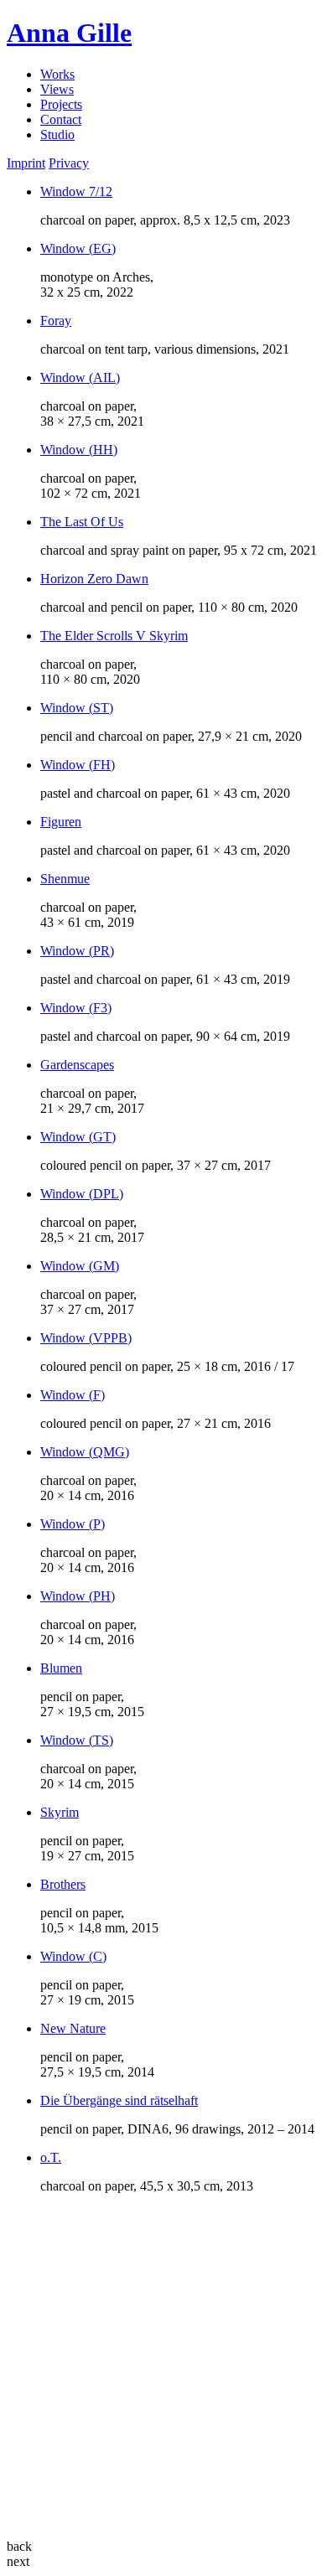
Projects (61, 104)
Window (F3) (76, 1008)
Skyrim (60, 1812)
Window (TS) (77, 1740)
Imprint (26, 163)
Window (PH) (78, 1596)
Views (57, 89)
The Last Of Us (82, 522)
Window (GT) (78, 1137)
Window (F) (73, 1395)
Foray (56, 321)
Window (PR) (77, 951)
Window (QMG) (85, 1452)
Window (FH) (78, 765)
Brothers (63, 1884)
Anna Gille (69, 33)
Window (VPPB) (86, 1338)
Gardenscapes (77, 1065)
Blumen (61, 1668)
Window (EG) (78, 248)
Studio (57, 134)
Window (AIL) (80, 378)
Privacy (69, 163)
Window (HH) (79, 450)
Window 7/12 (76, 191)
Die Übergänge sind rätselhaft (119, 2100)
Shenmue (65, 879)
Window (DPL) (82, 1194)
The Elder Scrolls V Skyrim (114, 636)
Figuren (61, 822)
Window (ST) (77, 708)
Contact (61, 119)
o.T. (51, 2157)
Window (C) (73, 1956)
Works (57, 74)
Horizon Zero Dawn (94, 579)
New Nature (73, 2028)
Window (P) (73, 1524)
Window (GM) (80, 1266)
